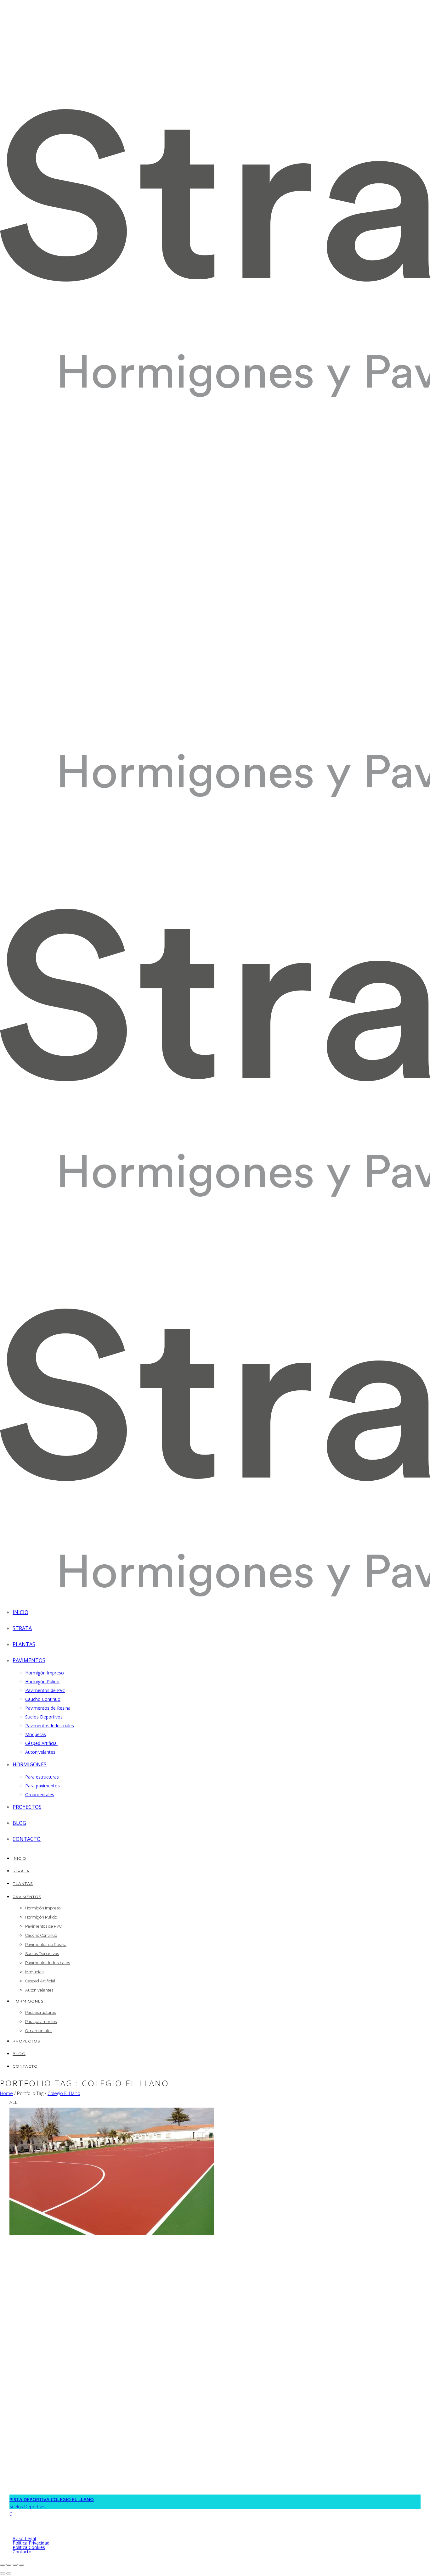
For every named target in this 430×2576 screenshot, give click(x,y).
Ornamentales (40, 1794)
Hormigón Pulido (42, 1682)
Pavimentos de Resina (48, 1708)
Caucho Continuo (43, 1699)
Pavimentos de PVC (45, 1690)
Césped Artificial (41, 1743)
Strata (22, 1628)
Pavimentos (29, 1660)
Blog (19, 1823)
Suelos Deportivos (44, 1717)
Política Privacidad (31, 2543)
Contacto (27, 1839)
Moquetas (36, 1734)
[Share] (9, 2565)
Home (6, 2093)
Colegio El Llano (64, 2093)
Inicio (20, 1612)
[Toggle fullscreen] (15, 2565)
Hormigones (30, 1764)
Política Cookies (29, 2547)
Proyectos (27, 1807)
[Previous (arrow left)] (3, 2573)
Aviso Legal (24, 2538)
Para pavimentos (42, 1786)
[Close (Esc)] (3, 2565)
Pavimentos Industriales (50, 1726)
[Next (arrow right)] (9, 2573)
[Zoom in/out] (21, 2565)
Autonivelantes (40, 1752)
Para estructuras (42, 1777)
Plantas (24, 1644)
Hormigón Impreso (45, 1673)
